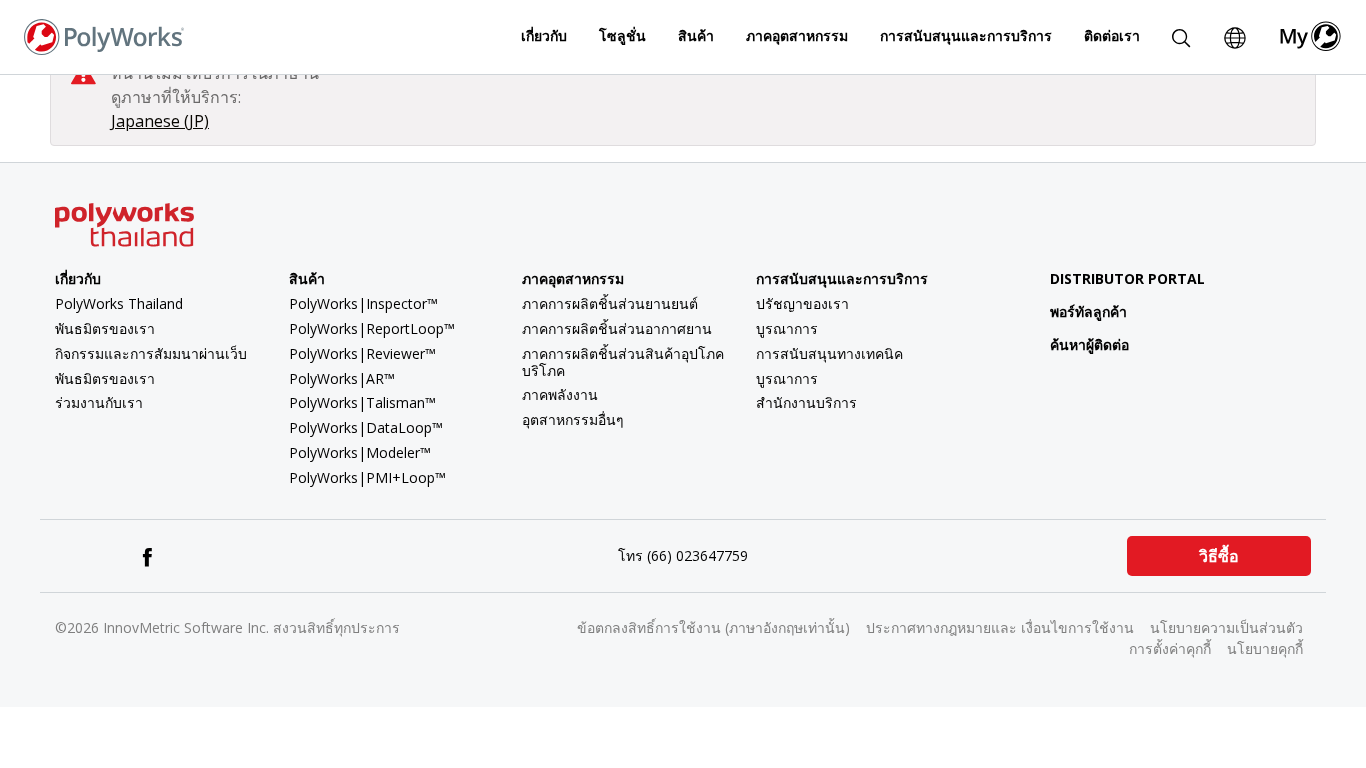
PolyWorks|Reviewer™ (362, 353)
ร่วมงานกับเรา (99, 402)
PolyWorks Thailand (119, 303)
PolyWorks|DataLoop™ (366, 427)
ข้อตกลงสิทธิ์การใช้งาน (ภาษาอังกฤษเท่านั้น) (713, 627)
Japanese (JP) (160, 121)
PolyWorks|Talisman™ (362, 402)
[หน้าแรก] (104, 35)
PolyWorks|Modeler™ (360, 452)
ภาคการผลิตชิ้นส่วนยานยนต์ (610, 303)
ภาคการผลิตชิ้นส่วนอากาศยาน (617, 328)
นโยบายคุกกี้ (1265, 648)
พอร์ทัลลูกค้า (1088, 311)
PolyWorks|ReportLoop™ (372, 328)
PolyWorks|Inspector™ (363, 303)
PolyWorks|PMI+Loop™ (367, 477)
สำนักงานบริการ (806, 402)
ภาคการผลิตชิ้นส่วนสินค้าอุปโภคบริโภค (623, 362)
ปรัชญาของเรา (802, 303)
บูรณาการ (787, 328)
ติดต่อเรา (1112, 35)
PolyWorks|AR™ (342, 378)
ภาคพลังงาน (560, 394)
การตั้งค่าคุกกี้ (1170, 648)
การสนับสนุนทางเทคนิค (829, 353)
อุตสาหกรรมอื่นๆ (573, 419)
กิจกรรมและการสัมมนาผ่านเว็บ (151, 353)
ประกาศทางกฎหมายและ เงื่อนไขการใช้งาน (1000, 627)
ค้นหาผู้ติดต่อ (1089, 344)
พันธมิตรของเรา (105, 328)
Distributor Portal (1127, 278)
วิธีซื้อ (1219, 556)
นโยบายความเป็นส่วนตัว (1226, 627)
